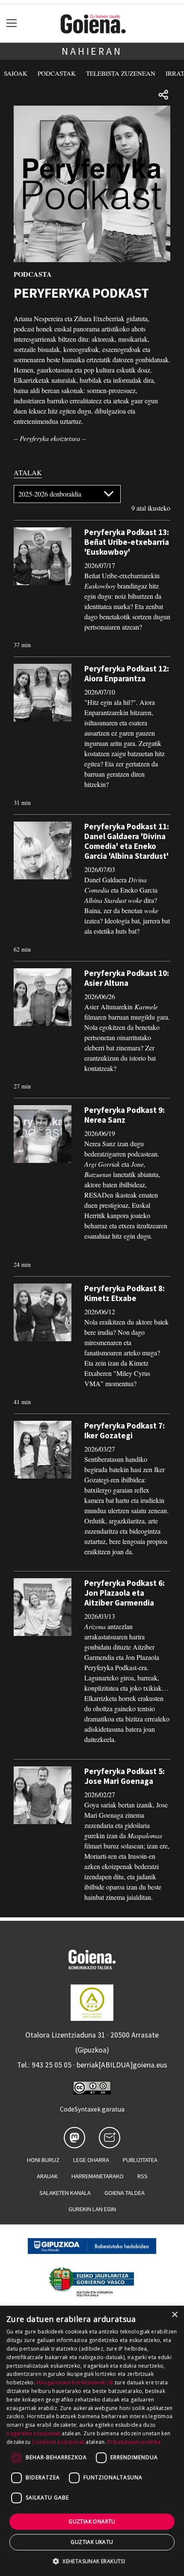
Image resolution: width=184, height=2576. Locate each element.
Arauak (47, 2176)
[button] (92, 2561)
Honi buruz (43, 2160)
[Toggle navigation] (12, 23)
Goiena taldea (125, 2193)
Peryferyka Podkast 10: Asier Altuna (127, 978)
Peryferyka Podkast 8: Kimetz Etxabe (125, 1293)
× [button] (174, 2315)
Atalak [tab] (28, 472)
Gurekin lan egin (92, 2209)
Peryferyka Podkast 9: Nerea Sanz (125, 1115)
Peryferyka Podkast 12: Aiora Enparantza (127, 673)
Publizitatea (140, 2160)
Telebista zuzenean (121, 73)
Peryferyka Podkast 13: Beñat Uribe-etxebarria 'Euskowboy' (127, 542)
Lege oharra (91, 2160)
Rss (142, 2176)
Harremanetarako (98, 2176)
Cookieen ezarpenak (58, 2442)
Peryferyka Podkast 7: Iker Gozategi (125, 1430)
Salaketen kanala (65, 2193)
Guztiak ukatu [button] (92, 2542)
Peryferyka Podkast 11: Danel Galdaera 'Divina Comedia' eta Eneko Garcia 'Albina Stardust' (127, 841)
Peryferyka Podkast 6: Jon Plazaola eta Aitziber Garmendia (125, 1593)
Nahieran (92, 51)
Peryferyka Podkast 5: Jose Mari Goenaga (125, 1776)
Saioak (16, 73)
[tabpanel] (92, 1198)
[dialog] (92, 2441)
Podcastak (57, 73)
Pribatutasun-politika (134, 2442)
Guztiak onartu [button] (92, 2521)
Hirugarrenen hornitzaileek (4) (74, 2382)
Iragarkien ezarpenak (33, 2433)
